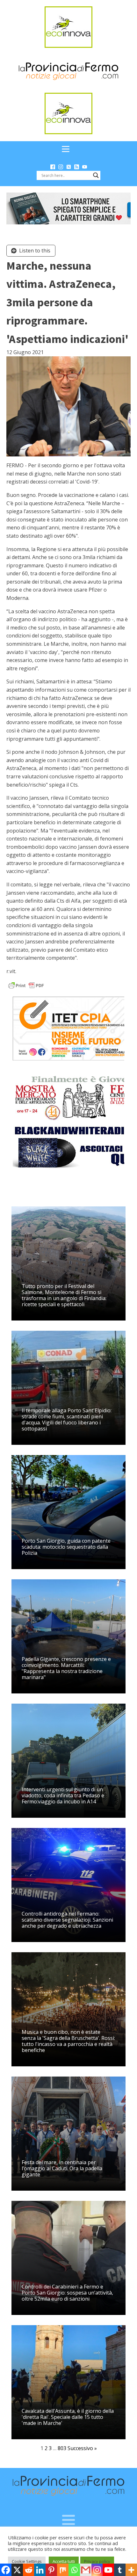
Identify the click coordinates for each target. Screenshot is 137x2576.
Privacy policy (97, 2561)
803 (62, 2448)
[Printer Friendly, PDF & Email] (26, 985)
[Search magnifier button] (96, 175)
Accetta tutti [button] (64, 2561)
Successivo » (82, 2448)
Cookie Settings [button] (27, 2561)
